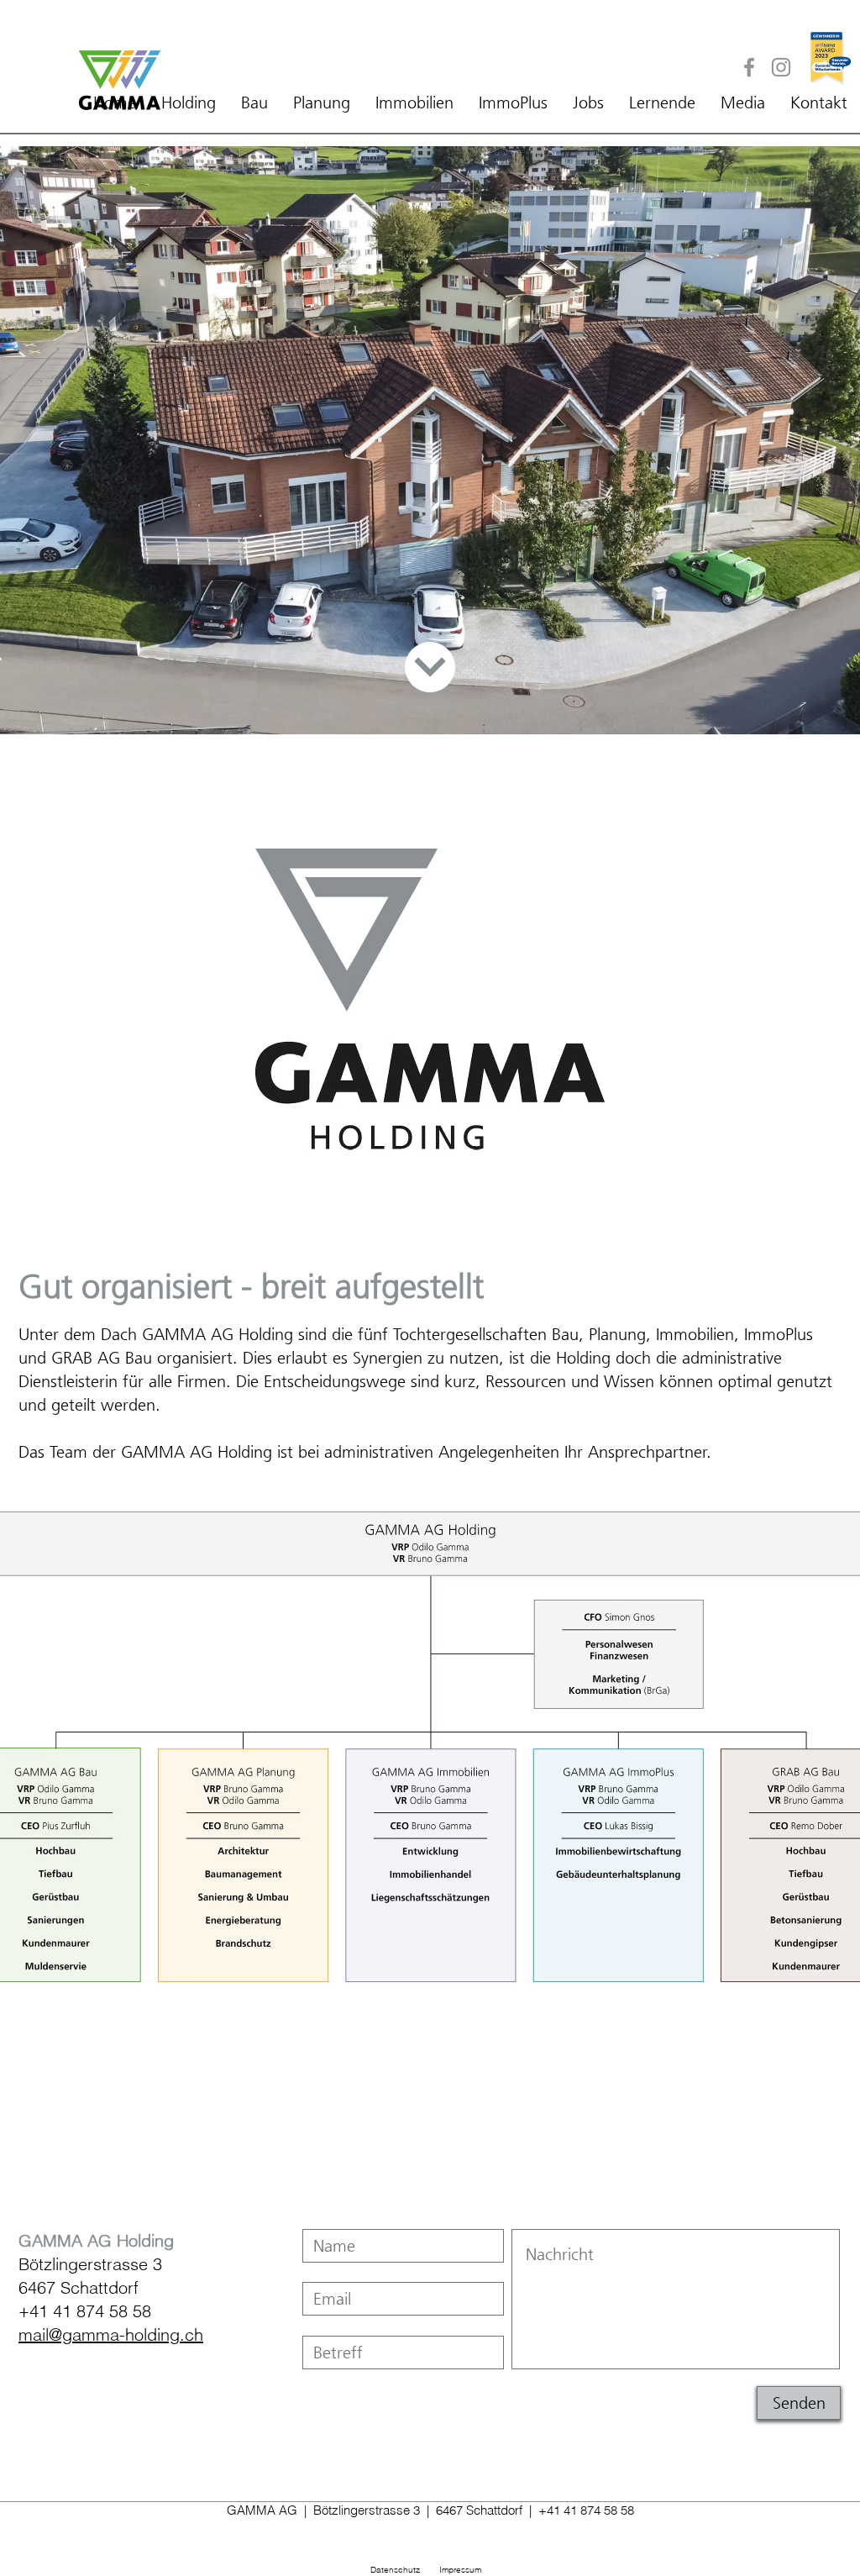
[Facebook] (749, 67)
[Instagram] (781, 67)
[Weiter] (430, 667)
